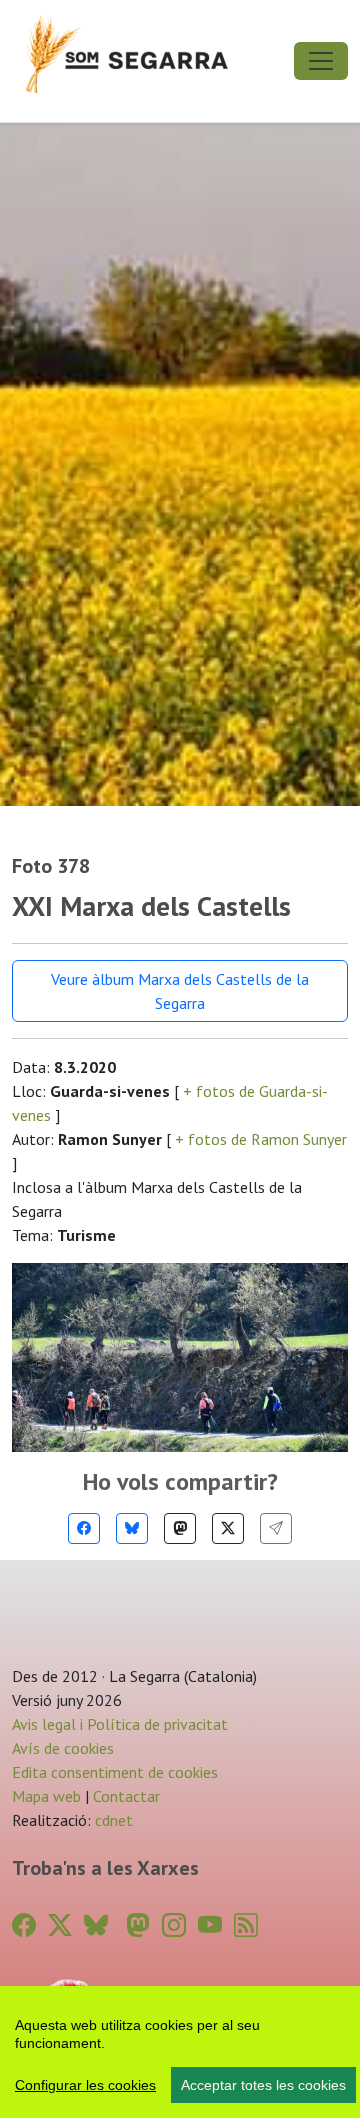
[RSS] (246, 1925)
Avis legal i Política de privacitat (120, 1724)
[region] (180, 2052)
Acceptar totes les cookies (263, 2085)
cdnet (112, 1820)
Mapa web (46, 1796)
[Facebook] (84, 1528)
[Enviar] (276, 1528)
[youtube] (210, 1925)
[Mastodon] (180, 1528)
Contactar (126, 1796)
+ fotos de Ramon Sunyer (259, 1139)
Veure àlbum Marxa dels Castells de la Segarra (180, 991)
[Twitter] (228, 1528)
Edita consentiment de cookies (115, 1772)
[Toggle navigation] (321, 61)
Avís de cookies (63, 1748)
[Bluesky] (132, 1528)
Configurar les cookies (85, 2085)
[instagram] (174, 1925)
